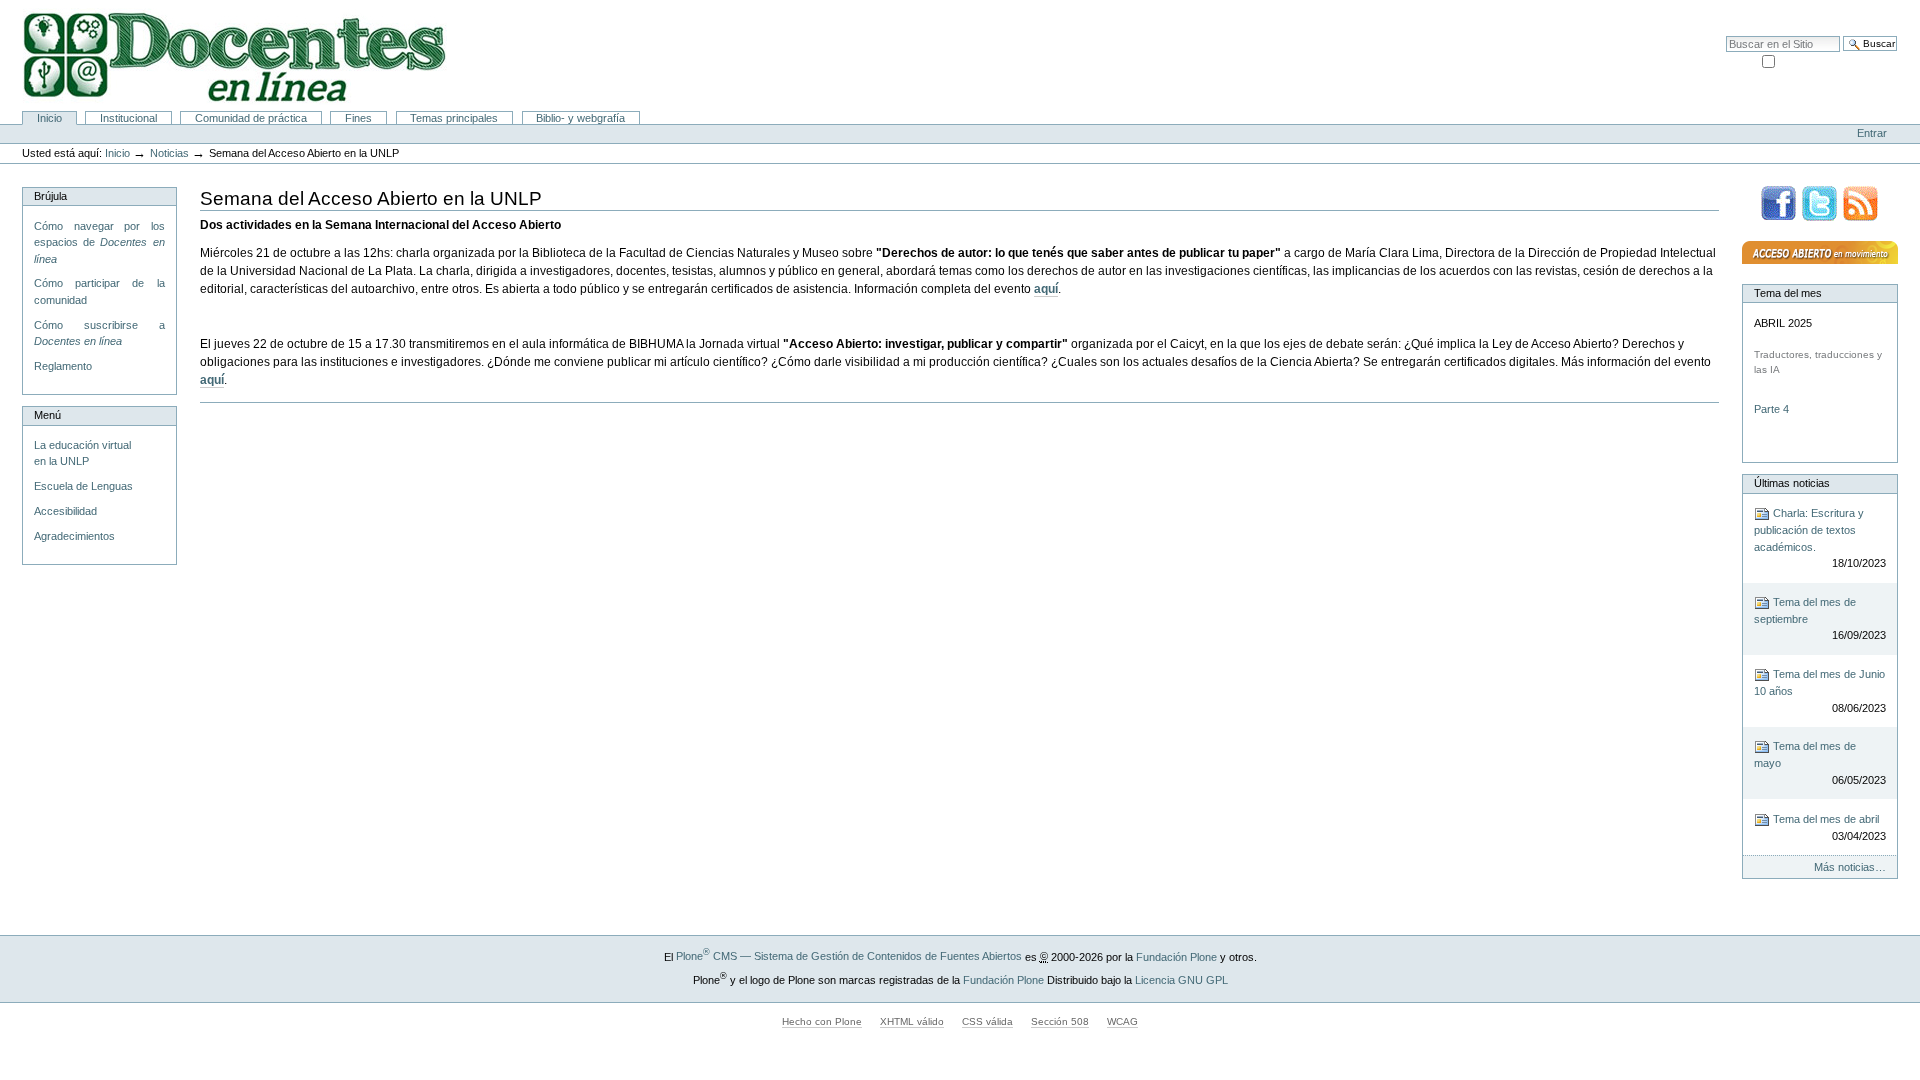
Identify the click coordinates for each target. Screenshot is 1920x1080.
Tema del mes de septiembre (1820, 619)
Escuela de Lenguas (83, 486)
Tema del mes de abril (1828, 827)
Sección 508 (1060, 1021)
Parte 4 (1773, 409)
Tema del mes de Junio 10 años (1820, 691)
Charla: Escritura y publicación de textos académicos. (1820, 538)
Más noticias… (1850, 867)
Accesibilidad (1862, 10)
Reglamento (63, 366)
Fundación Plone (1176, 956)
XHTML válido (912, 1021)
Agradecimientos (74, 536)
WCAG (1122, 1021)
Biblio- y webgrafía (580, 118)
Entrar (1872, 133)
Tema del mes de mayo (1820, 763)
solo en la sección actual (1837, 60)
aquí (1046, 289)
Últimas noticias (1792, 483)
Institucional (128, 118)
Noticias (169, 153)
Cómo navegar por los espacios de (99, 242)
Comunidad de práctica (251, 118)
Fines (358, 118)
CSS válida (987, 1021)
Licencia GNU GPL (1181, 979)
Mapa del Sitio (1787, 10)
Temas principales (454, 118)
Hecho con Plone (822, 1021)
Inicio (49, 118)
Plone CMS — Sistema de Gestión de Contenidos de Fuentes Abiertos (849, 956)
